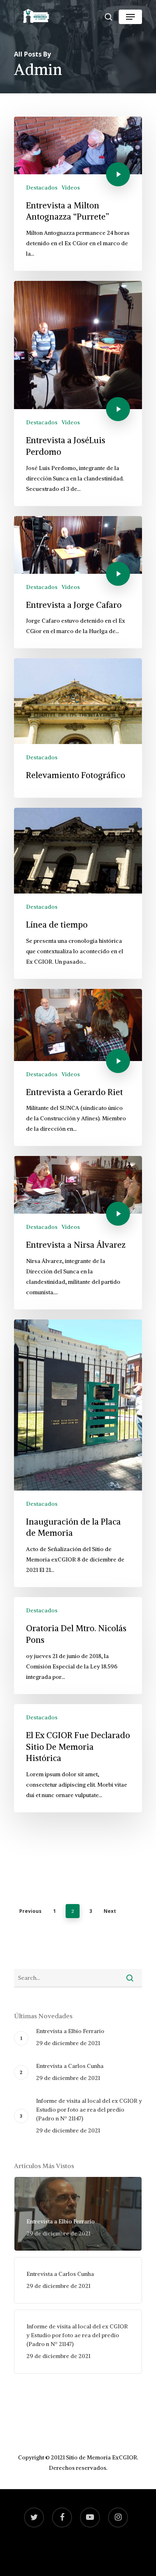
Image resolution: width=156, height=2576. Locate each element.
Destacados (42, 188)
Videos (71, 188)
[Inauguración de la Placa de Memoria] (78, 1453)
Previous (30, 1911)
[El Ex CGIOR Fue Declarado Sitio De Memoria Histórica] (78, 1758)
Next (110, 1911)
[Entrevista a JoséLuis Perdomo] (78, 393)
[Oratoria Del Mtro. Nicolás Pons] (78, 1646)
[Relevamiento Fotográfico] (78, 728)
